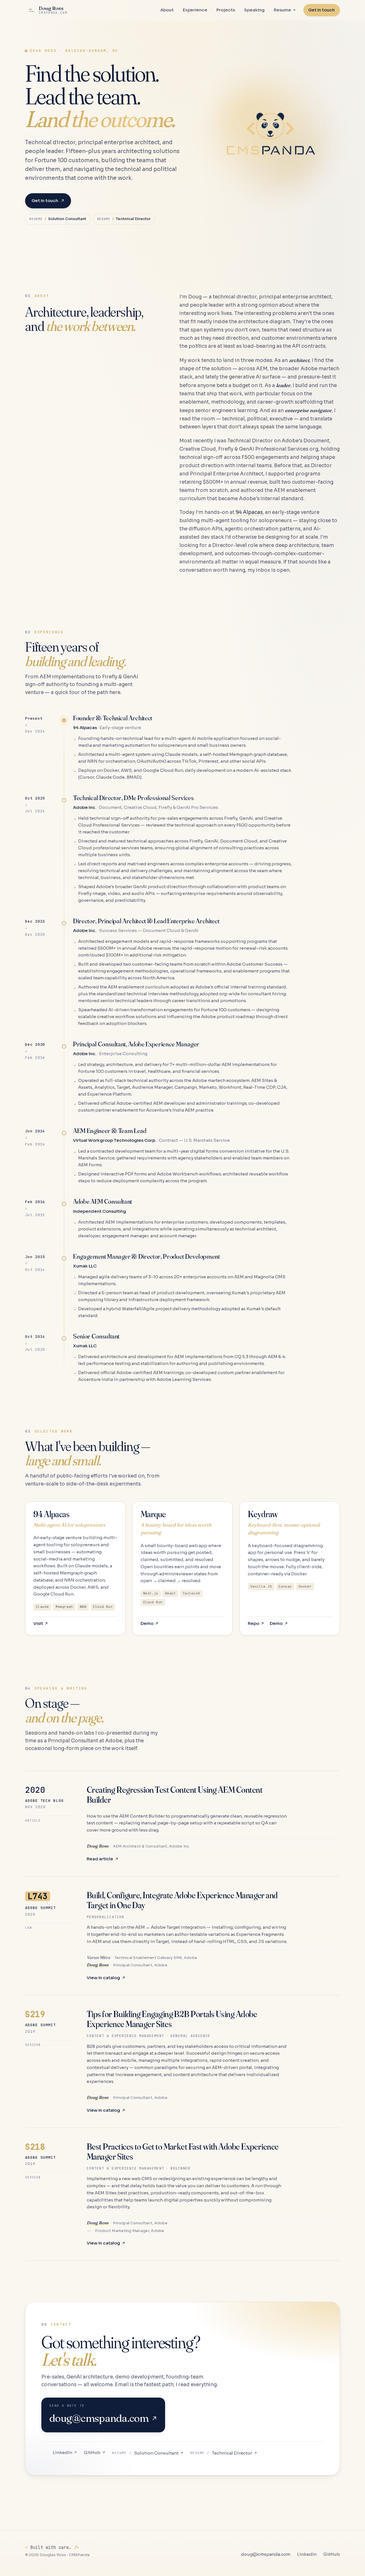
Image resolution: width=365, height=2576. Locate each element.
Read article (100, 1859)
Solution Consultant (145, 2453)
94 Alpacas (249, 512)
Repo (254, 1623)
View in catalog (103, 1978)
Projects (226, 10)
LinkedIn (62, 2452)
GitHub (92, 2452)
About (167, 10)
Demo (147, 1623)
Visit (38, 1623)
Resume (282, 10)
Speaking (254, 10)
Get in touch (45, 201)
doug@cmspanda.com (266, 2554)
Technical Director (221, 2453)
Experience (195, 10)
